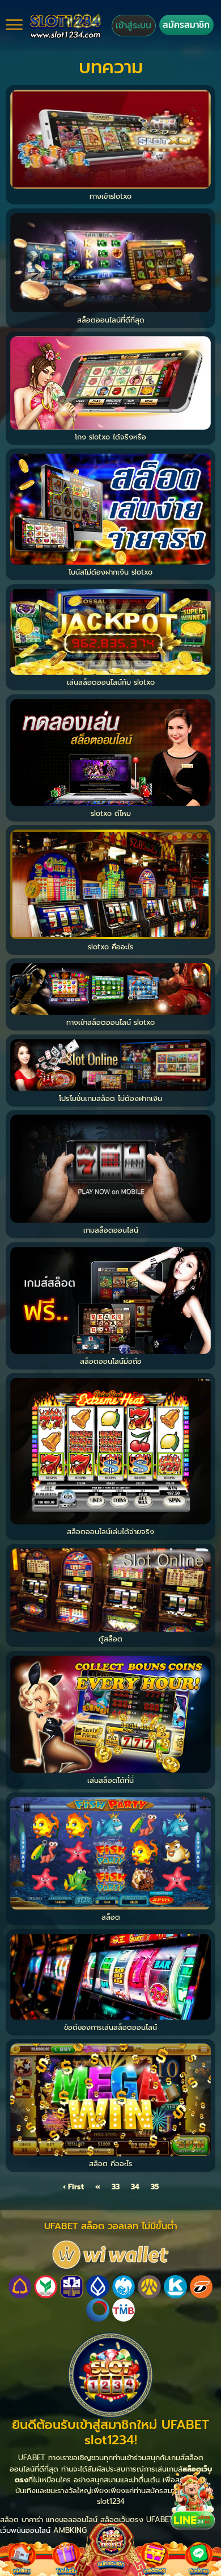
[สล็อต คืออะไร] (110, 2099)
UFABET (160, 2520)
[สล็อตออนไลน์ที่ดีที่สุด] (110, 262)
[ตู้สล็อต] (110, 1589)
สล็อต (111, 1917)
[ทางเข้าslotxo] (110, 139)
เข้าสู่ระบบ (133, 25)
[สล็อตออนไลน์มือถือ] (110, 1300)
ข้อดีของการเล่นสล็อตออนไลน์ (110, 2027)
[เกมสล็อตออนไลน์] (110, 1168)
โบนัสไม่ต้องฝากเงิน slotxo (110, 572)
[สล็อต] (110, 1853)
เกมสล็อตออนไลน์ (111, 1230)
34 (135, 2187)
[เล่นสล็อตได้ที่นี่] (110, 1714)
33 (116, 2187)
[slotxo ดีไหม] (110, 752)
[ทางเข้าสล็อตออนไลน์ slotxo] (110, 988)
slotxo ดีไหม (111, 813)
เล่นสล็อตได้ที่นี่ (110, 1780)
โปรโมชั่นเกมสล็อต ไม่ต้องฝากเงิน (110, 1098)
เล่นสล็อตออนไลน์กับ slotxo (111, 682)
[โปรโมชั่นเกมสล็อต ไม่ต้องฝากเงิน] (110, 1064)
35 (155, 2187)
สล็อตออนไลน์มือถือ (111, 1361)
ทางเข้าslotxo (110, 196)
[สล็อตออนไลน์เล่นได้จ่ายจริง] (110, 1450)
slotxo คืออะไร (111, 947)
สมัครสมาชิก (186, 25)
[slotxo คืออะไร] (110, 884)
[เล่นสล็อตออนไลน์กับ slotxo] (110, 631)
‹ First (73, 2187)
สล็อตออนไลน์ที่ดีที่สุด (111, 320)
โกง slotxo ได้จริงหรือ (110, 437)
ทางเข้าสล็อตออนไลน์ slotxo (110, 1022)
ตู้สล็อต (110, 1639)
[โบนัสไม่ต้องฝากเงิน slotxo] (110, 508)
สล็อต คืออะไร (111, 2164)
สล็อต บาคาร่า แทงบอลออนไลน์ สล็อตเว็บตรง (73, 2520)
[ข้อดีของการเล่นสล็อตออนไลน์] (110, 1976)
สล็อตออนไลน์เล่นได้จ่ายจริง (110, 1532)
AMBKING (70, 2530)
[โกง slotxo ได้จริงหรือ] (110, 382)
